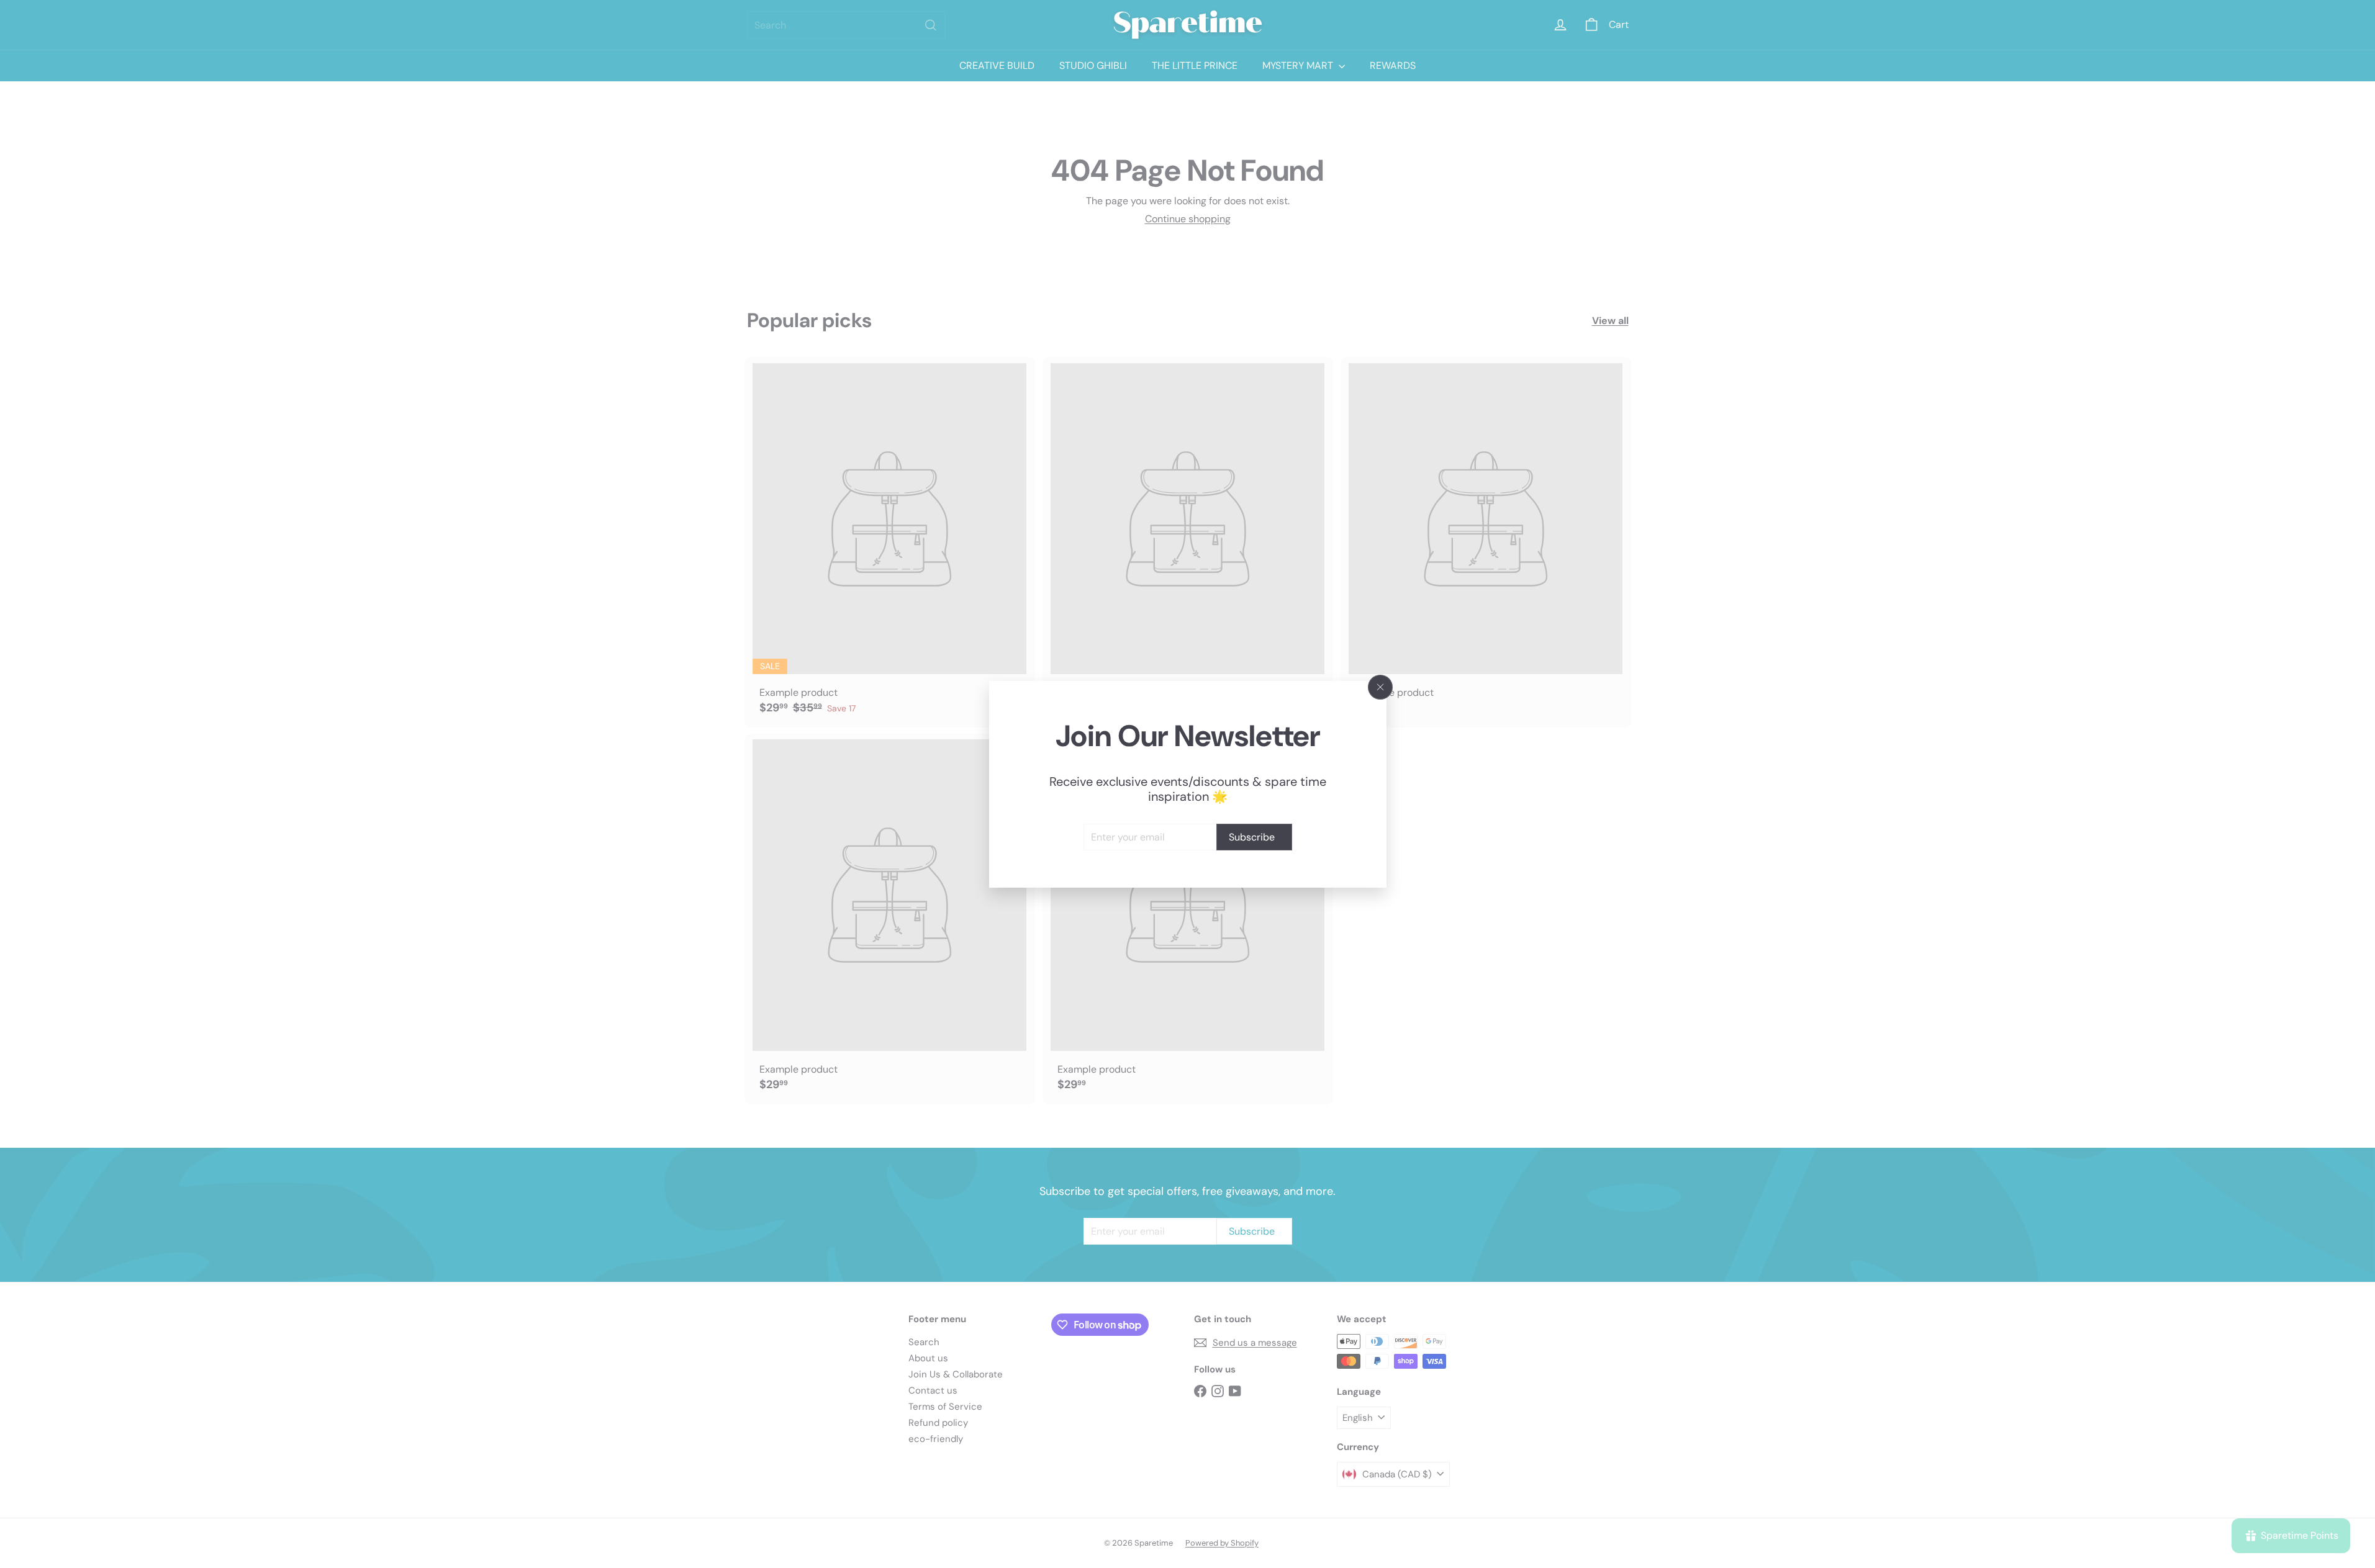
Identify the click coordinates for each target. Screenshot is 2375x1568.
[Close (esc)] (1380, 687)
